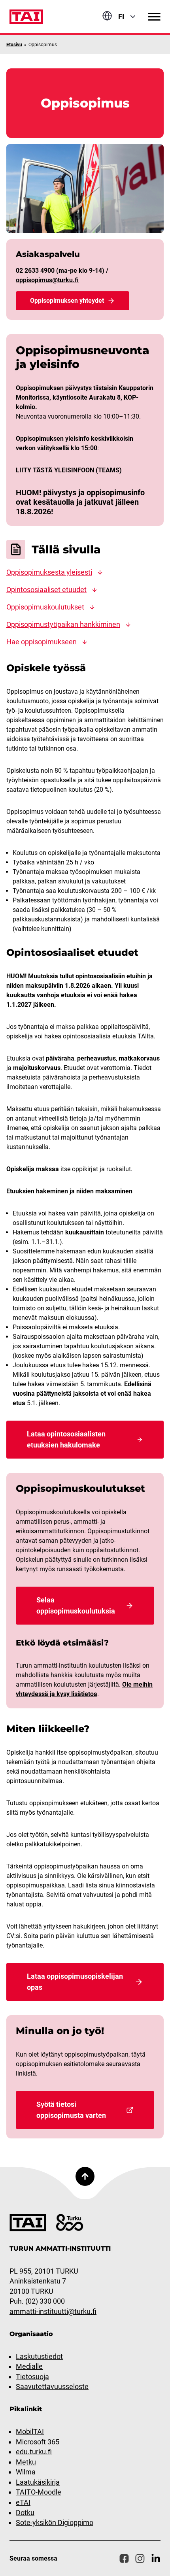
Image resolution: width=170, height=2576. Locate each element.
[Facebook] (124, 2559)
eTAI (23, 2502)
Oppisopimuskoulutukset (45, 607)
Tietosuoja (32, 2377)
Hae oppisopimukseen (42, 642)
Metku (26, 2462)
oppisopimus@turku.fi (47, 280)
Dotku (25, 2513)
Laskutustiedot (39, 2356)
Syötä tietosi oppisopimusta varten (71, 2110)
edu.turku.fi (34, 2452)
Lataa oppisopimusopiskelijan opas (75, 1982)
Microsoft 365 (38, 2442)
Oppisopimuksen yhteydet (67, 301)
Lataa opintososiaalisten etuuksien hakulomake (66, 1439)
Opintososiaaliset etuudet (46, 590)
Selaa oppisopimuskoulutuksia (76, 1605)
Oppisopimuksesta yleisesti (49, 572)
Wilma (26, 2472)
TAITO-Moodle (39, 2492)
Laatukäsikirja (38, 2482)
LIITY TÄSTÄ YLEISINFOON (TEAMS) (69, 470)
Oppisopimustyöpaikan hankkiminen (63, 624)
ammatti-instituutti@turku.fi (53, 2311)
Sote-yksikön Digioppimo (55, 2522)
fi (121, 16)
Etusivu (14, 45)
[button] (154, 17)
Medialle (29, 2366)
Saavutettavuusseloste (52, 2386)
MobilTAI (30, 2432)
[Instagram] (140, 2559)
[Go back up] (85, 2176)
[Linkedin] (156, 2559)
